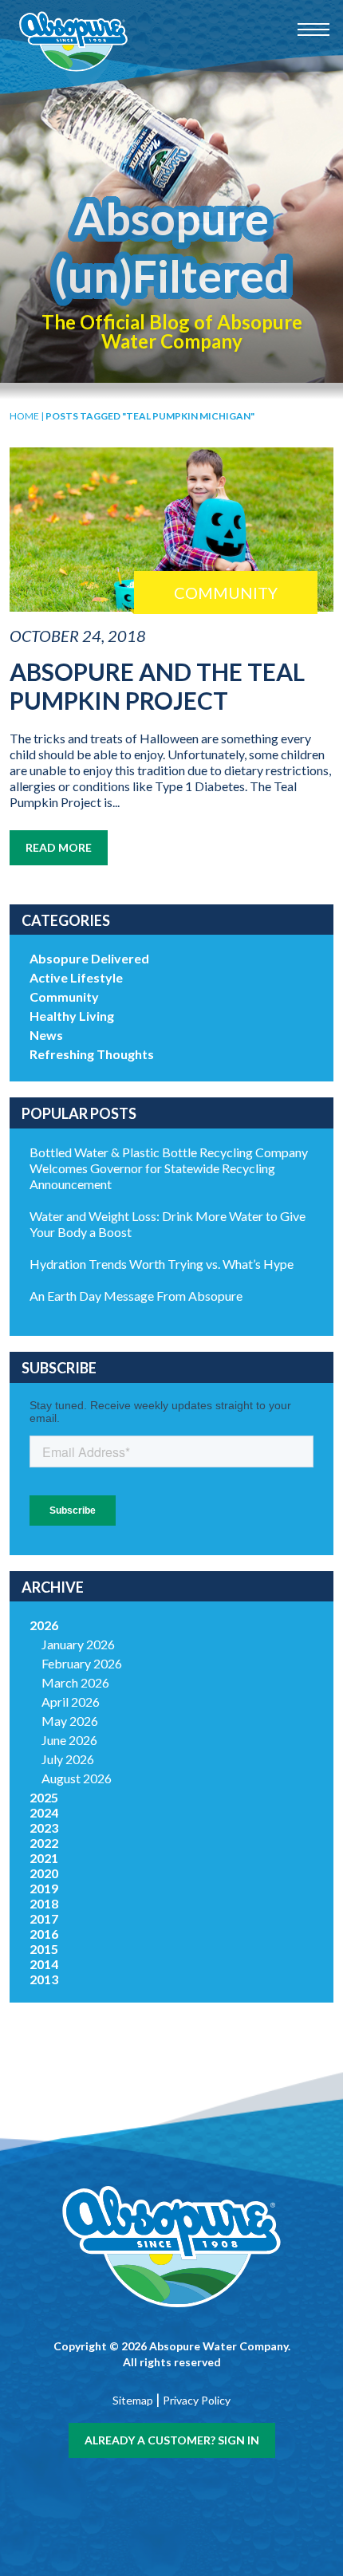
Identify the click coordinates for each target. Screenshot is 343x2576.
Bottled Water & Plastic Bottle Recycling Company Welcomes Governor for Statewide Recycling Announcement (169, 1168)
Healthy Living (72, 1016)
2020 (44, 1873)
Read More (59, 847)
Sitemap (133, 2400)
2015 (44, 1949)
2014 (44, 1964)
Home (24, 416)
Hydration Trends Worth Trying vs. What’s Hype (162, 1264)
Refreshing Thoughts (92, 1054)
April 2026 (71, 1702)
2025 (44, 1797)
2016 (44, 1934)
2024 (44, 1812)
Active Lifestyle (76, 977)
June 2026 (69, 1740)
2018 (44, 1903)
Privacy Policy (197, 2400)
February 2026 (82, 1663)
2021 (44, 1858)
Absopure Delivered (89, 958)
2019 (44, 1888)
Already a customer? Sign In (172, 2440)
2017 (44, 1918)
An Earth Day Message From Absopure (136, 1296)
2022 (44, 1843)
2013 (44, 1979)
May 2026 (70, 1721)
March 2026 (75, 1682)
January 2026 (78, 1644)
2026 (44, 1625)
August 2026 (77, 1778)
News (46, 1035)
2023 (44, 1828)
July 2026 (68, 1759)
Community (64, 997)
